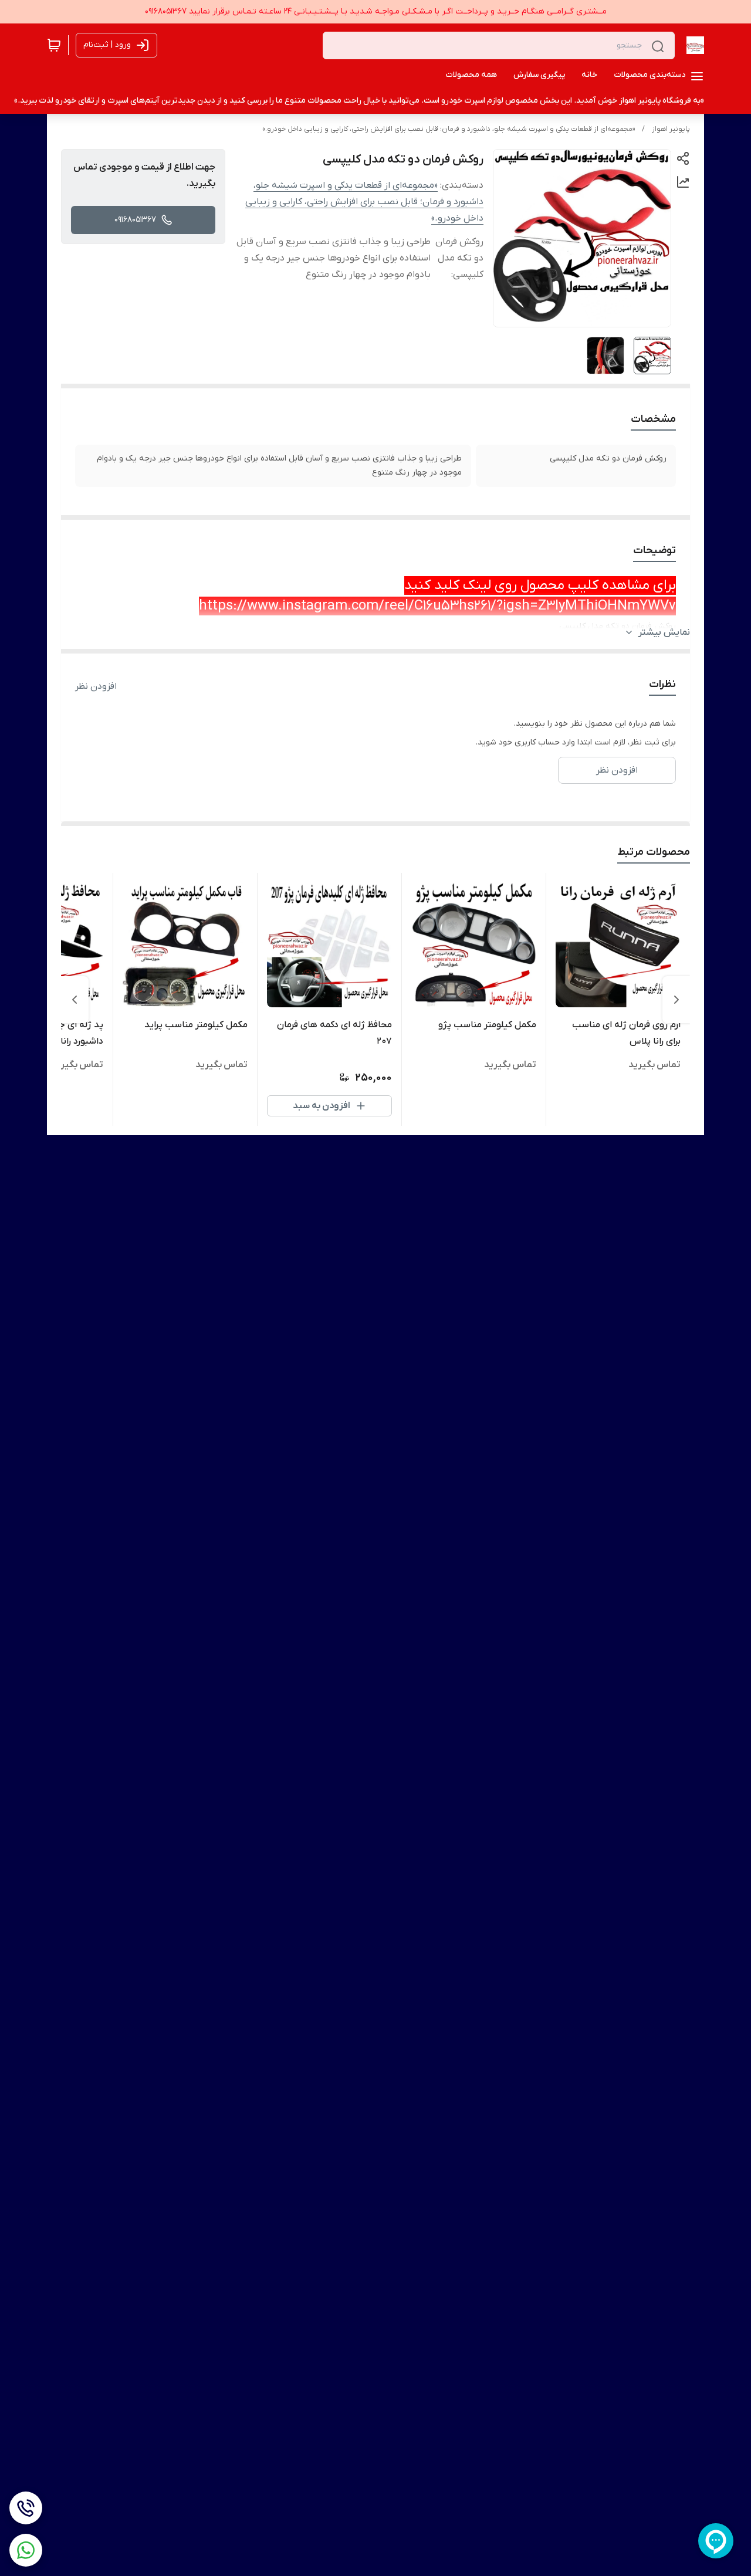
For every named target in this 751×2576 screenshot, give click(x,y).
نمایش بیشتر (664, 632)
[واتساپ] (26, 2550)
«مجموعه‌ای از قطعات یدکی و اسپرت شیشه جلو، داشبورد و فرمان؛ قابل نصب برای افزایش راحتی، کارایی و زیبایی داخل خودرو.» (449, 129)
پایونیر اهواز (671, 129)
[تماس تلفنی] (26, 2508)
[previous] (676, 1000)
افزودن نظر (96, 686)
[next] (75, 1000)
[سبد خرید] (54, 45)
